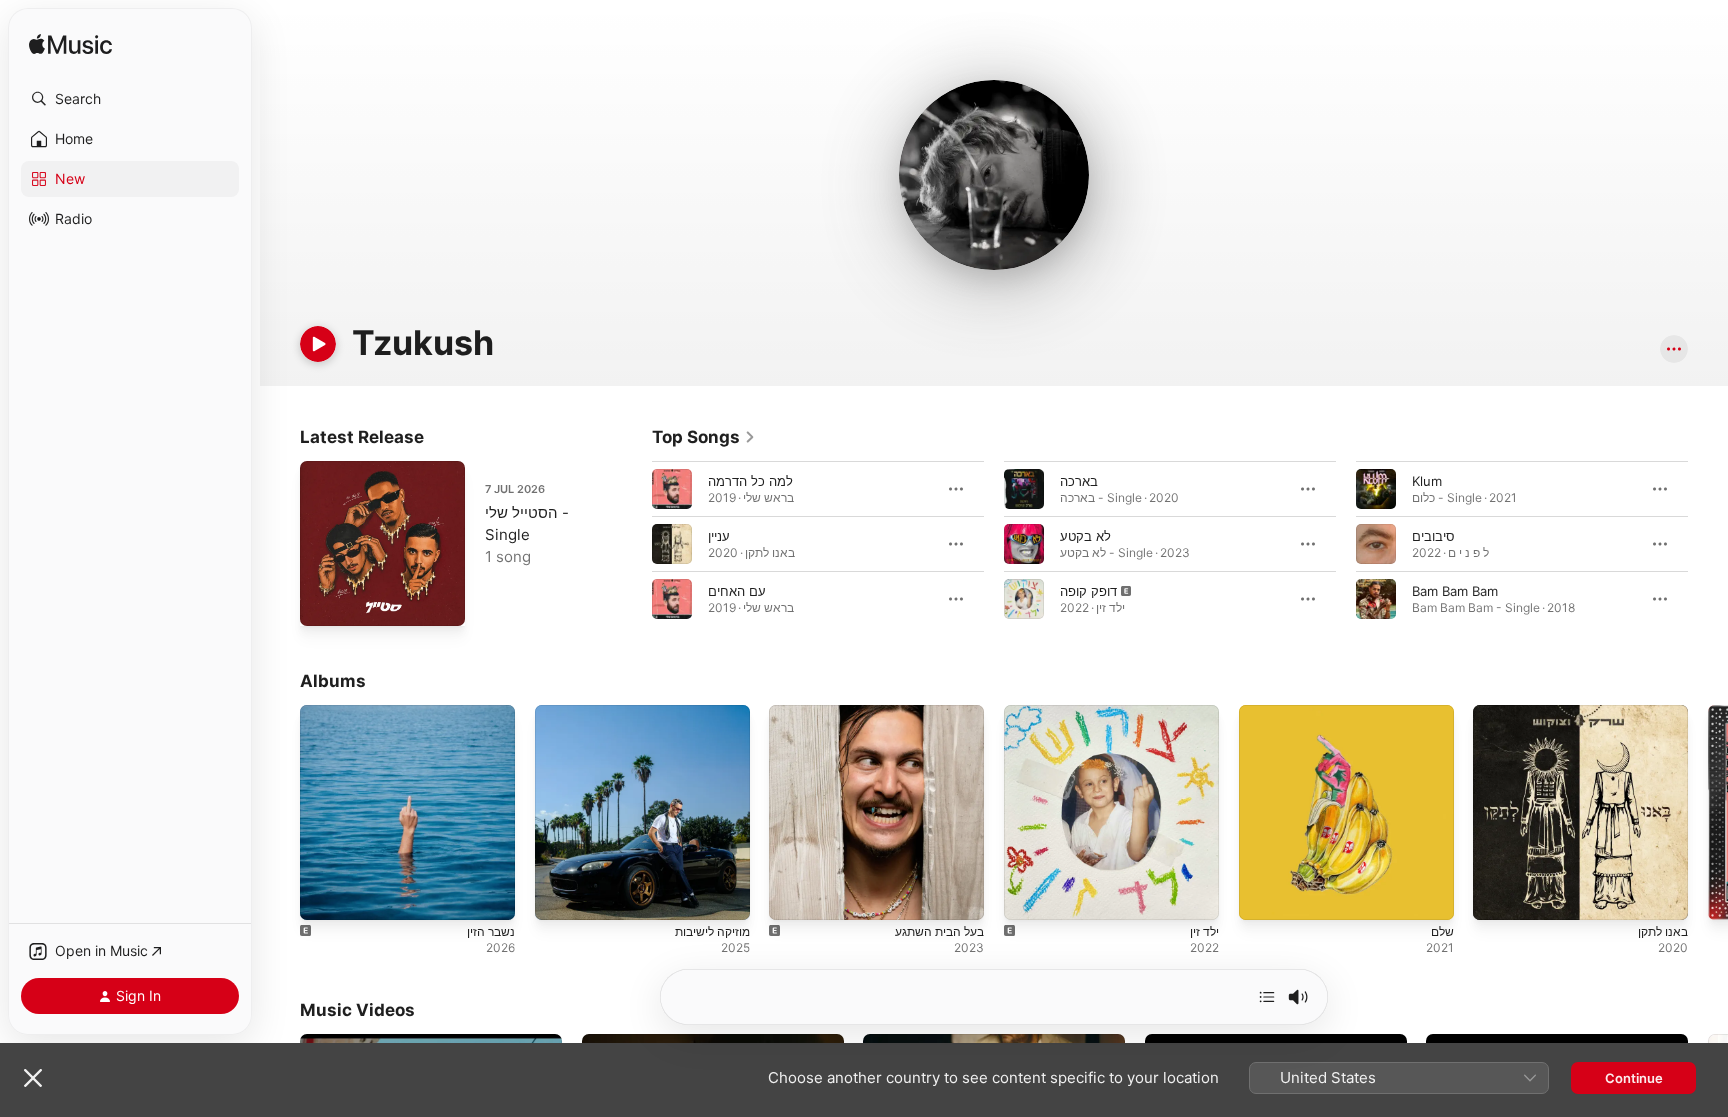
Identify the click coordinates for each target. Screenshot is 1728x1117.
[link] (704, 437)
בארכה (1079, 481)
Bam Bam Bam (1455, 591)
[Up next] (1267, 997)
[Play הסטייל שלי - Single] (325, 601)
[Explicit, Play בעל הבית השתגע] (794, 895)
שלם (1251, 713)
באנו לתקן (1500, 713)
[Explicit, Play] (1024, 599)
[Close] (33, 1078)
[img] (70, 45)
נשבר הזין (325, 713)
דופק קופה (1088, 591)
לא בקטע (1085, 536)
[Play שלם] (1264, 895)
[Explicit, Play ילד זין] (1029, 895)
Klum (1427, 481)
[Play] (318, 344)
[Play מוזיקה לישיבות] (560, 895)
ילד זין (1019, 713)
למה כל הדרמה (750, 481)
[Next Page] (1708, 544)
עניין (719, 536)
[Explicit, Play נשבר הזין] (325, 895)
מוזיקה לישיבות (575, 713)
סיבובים (1433, 536)
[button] (130, 99)
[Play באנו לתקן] (1498, 895)
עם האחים (737, 591)
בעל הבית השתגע (818, 713)
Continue (1634, 1078)
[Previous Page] (632, 544)
